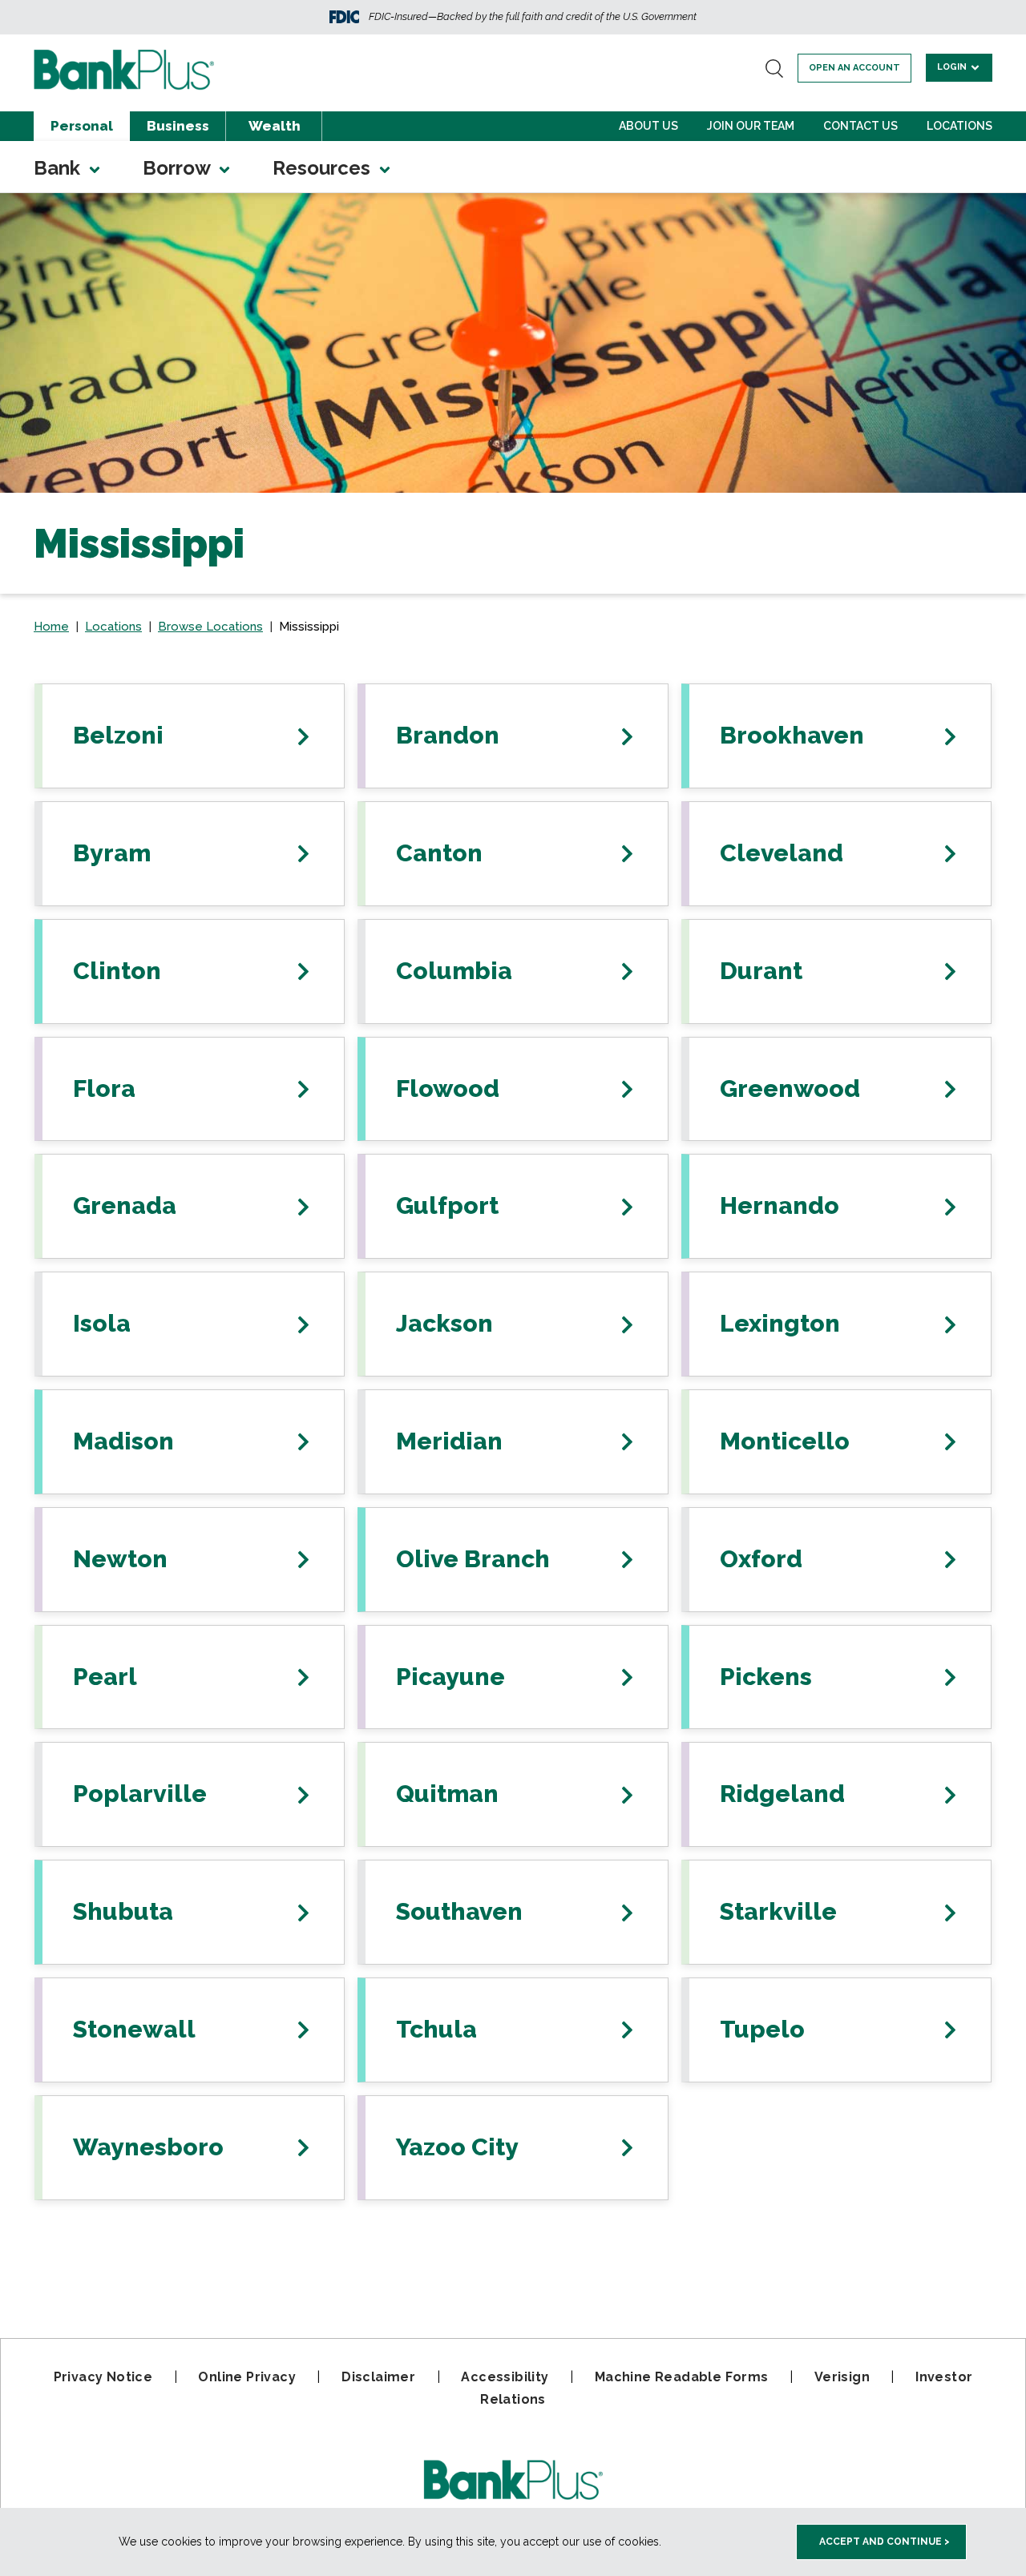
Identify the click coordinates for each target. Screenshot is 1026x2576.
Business (178, 126)
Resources (324, 168)
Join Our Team (751, 126)
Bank (59, 168)
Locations (959, 126)
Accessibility (505, 2377)
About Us (648, 126)
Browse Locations (210, 627)
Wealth (275, 126)
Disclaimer (378, 2377)
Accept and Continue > (885, 2542)
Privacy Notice (103, 2377)
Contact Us (860, 126)
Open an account (854, 68)
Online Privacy (247, 2377)
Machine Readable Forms (682, 2377)
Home (51, 627)
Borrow (179, 168)
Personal (82, 126)
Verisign (842, 2377)
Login (953, 67)
